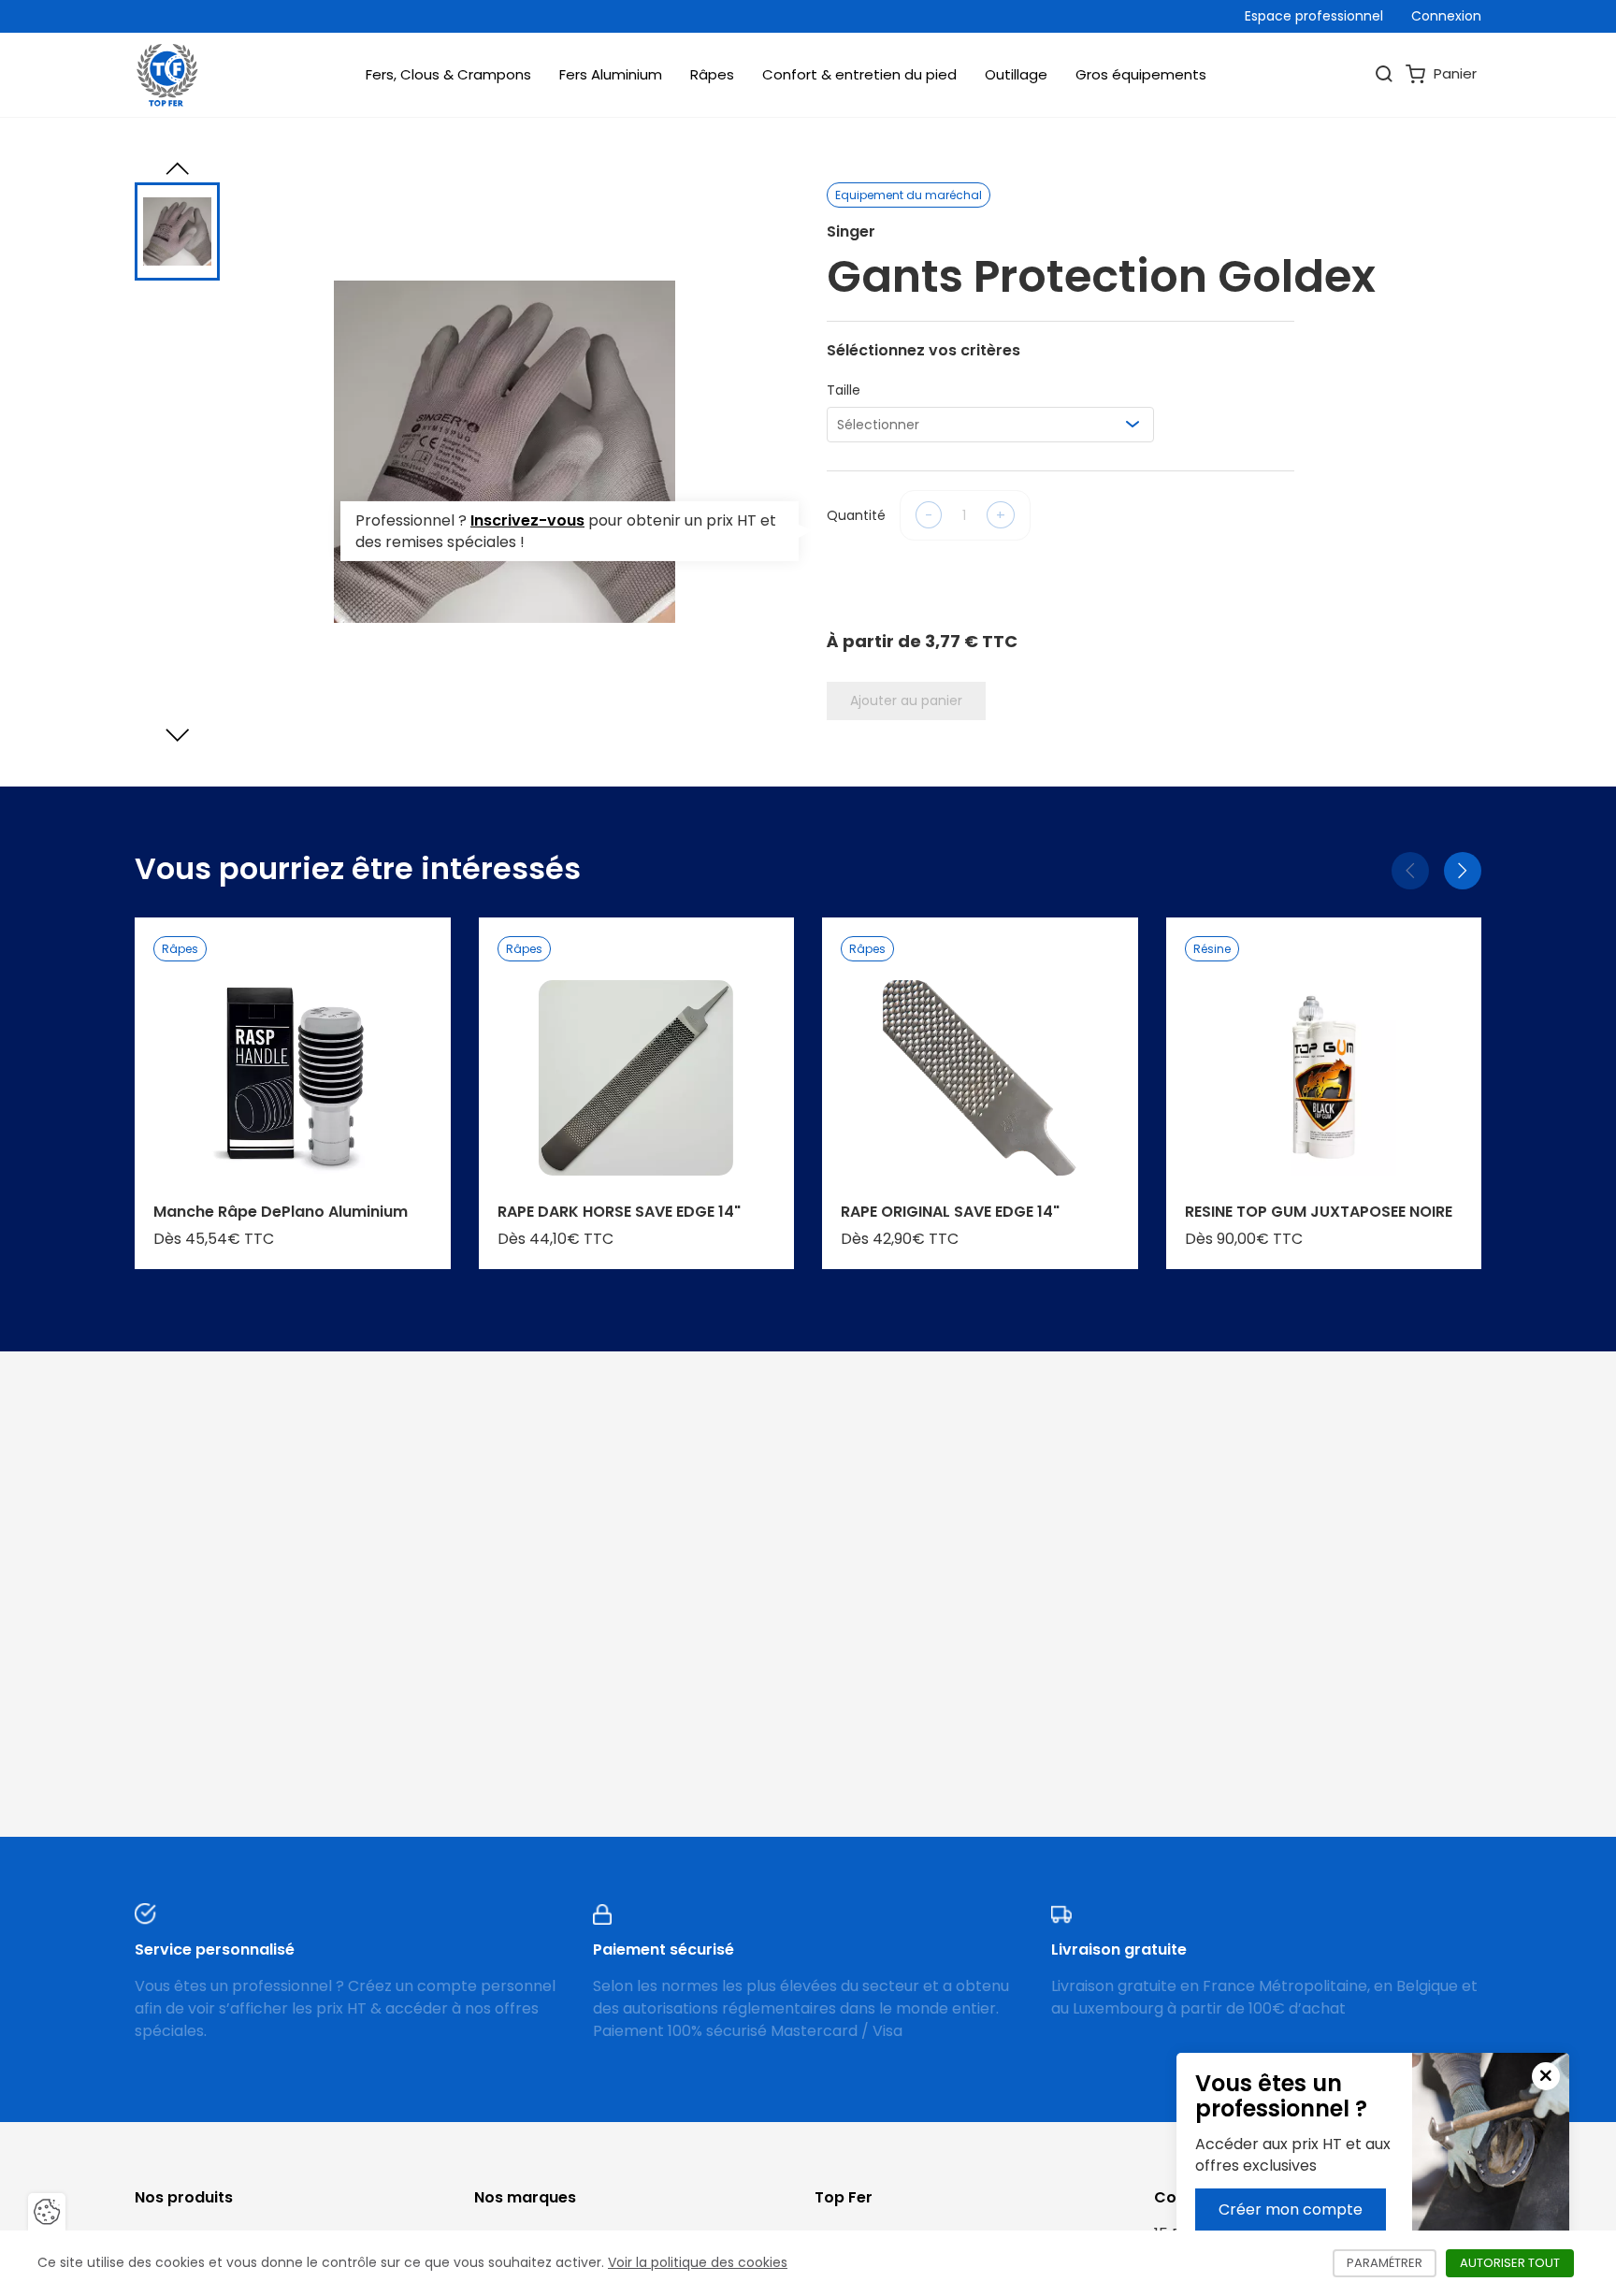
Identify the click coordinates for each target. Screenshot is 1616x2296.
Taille (844, 390)
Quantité (856, 515)
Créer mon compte (1291, 2209)
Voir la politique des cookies (698, 2262)
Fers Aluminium (611, 74)
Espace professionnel (1314, 16)
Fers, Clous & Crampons (448, 74)
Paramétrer (1392, 2263)
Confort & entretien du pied (859, 74)
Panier (1453, 73)
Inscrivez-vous (527, 520)
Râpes (712, 74)
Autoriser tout (1517, 2263)
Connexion (1446, 16)
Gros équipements (1141, 74)
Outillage (1016, 74)
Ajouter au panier (906, 700)
